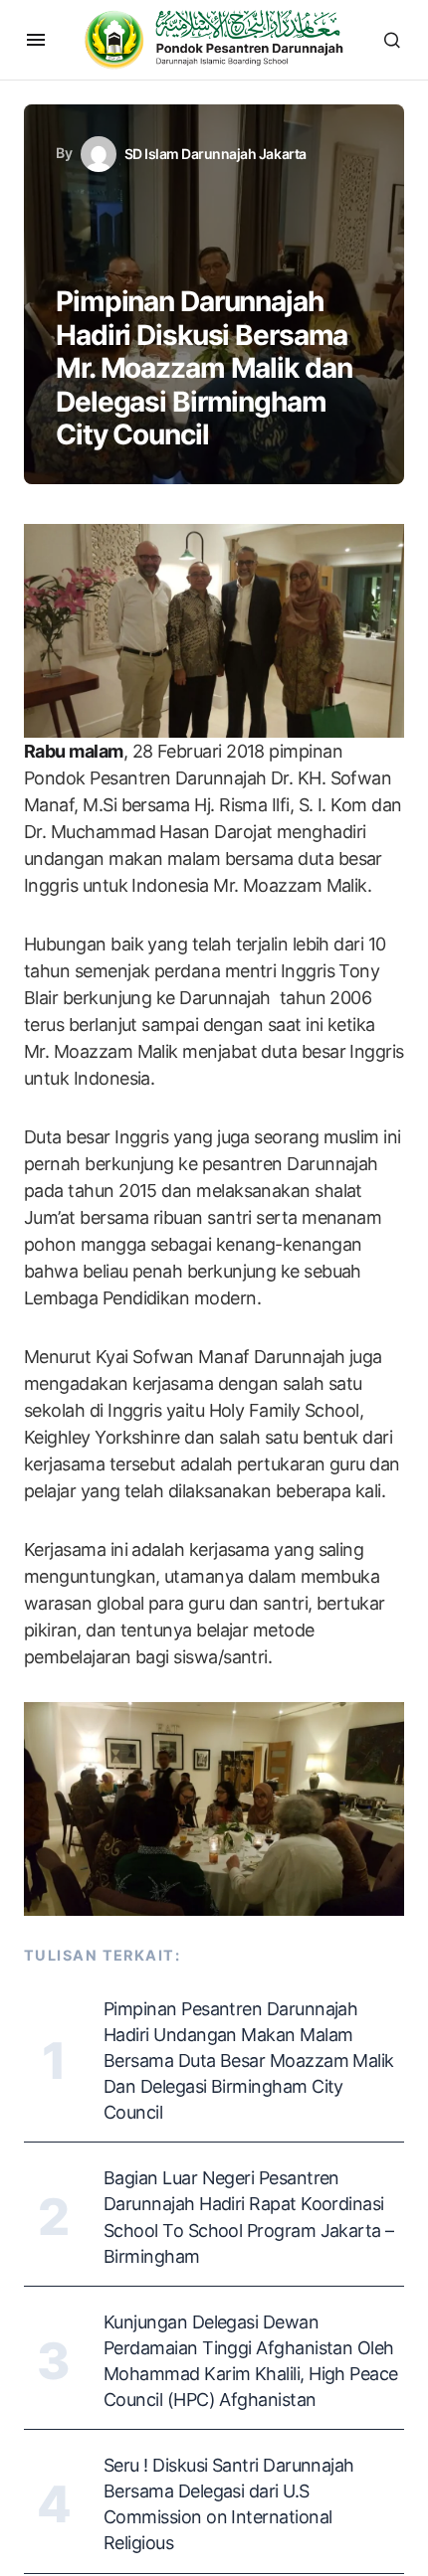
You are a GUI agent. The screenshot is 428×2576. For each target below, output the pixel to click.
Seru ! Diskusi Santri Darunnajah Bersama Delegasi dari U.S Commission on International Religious (229, 2504)
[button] (36, 40)
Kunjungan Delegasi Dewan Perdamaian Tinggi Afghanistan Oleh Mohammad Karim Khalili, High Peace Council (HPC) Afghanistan (251, 2361)
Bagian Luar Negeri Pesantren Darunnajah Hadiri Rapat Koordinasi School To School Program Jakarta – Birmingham (249, 2217)
